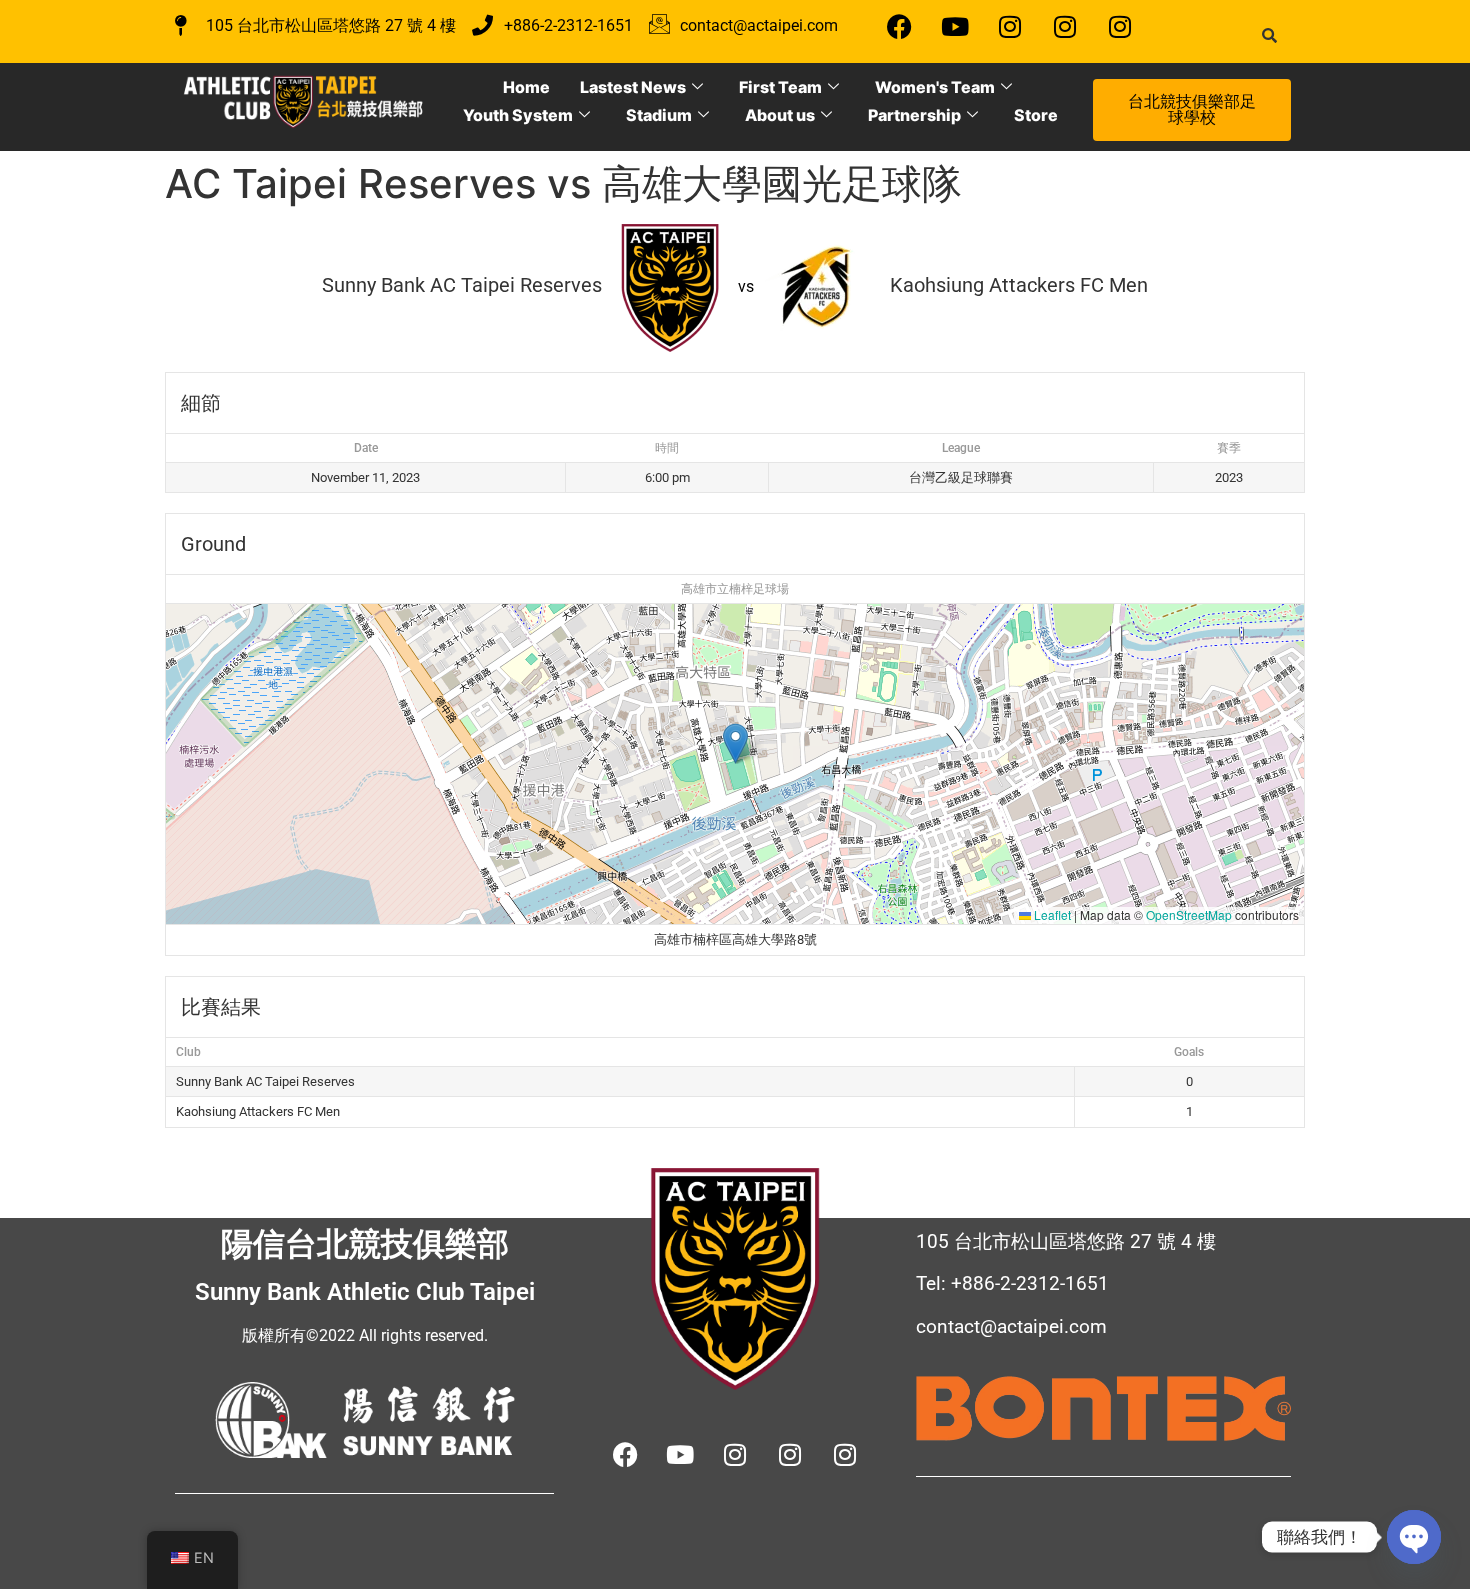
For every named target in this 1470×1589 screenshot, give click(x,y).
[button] (735, 743)
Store (1036, 115)
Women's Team (935, 87)
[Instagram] (1010, 26)
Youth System (518, 115)
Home (526, 87)
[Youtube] (955, 26)
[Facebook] (900, 26)
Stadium (659, 115)
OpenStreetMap (1189, 914)
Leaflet (1051, 914)
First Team (780, 87)
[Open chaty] (1414, 1537)
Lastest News (633, 87)
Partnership (914, 115)
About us (780, 115)
